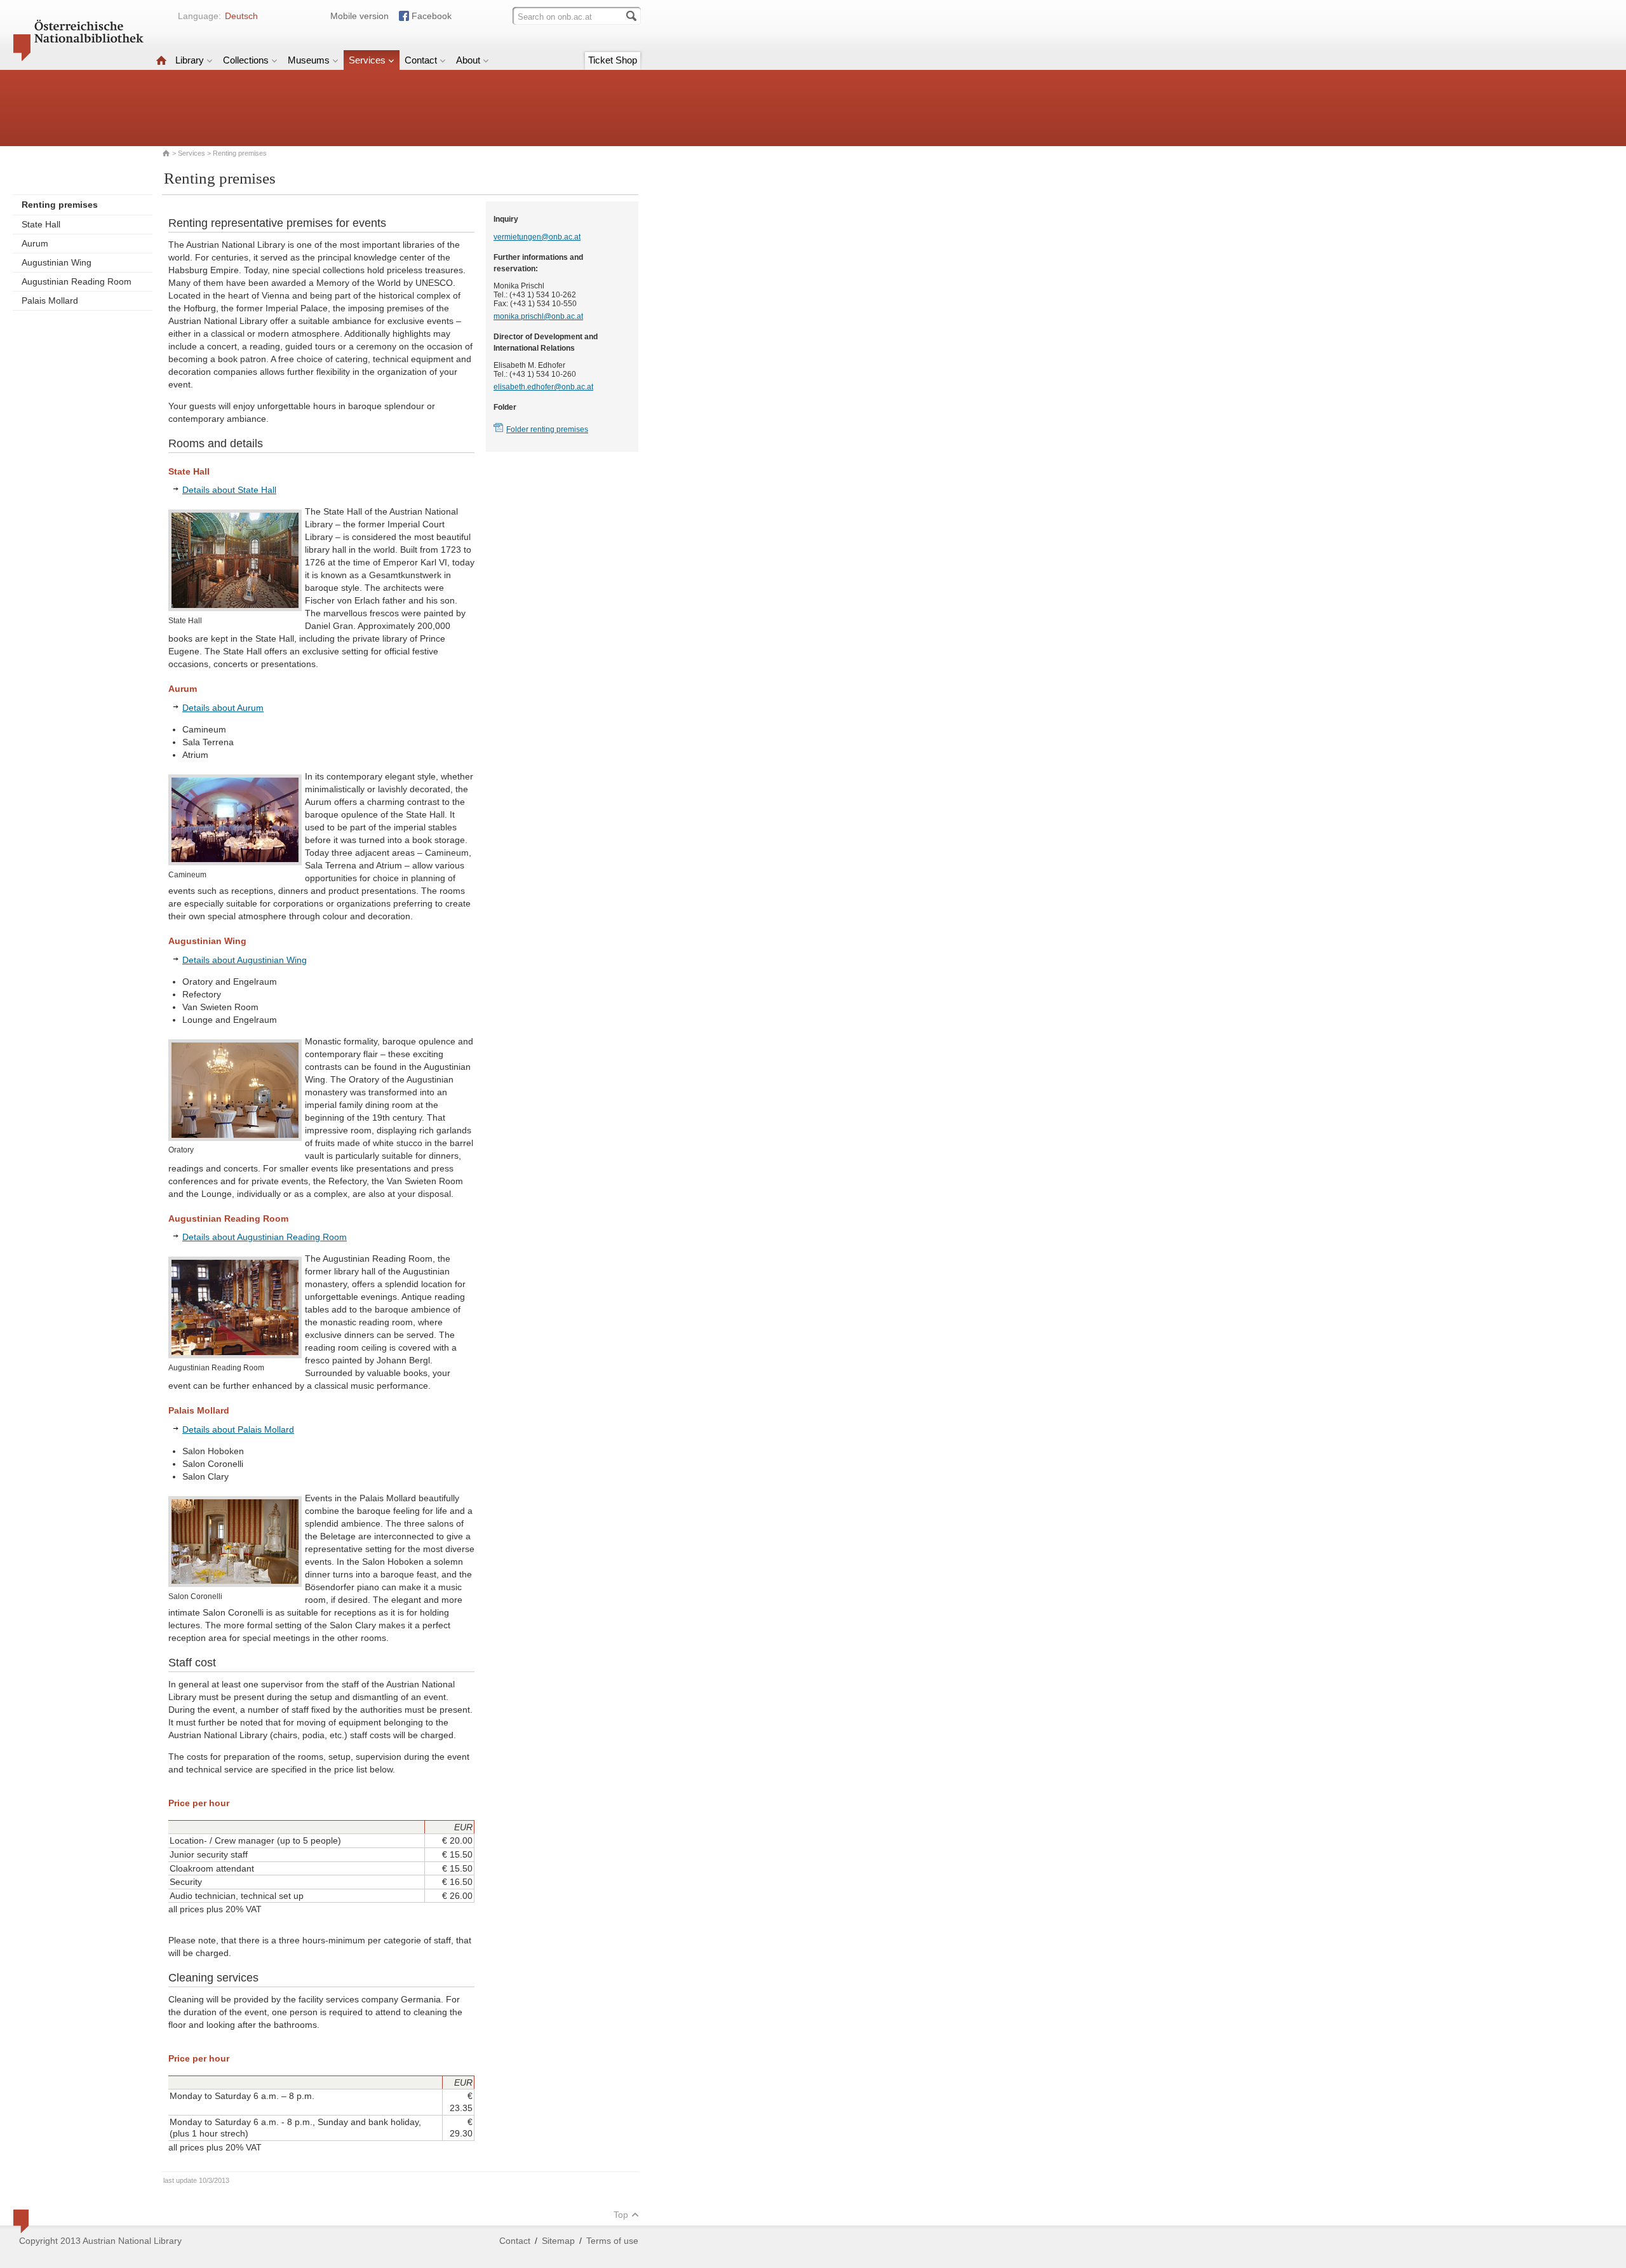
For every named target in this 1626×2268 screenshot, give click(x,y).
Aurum (35, 243)
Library (190, 60)
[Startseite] (161, 60)
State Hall (41, 224)
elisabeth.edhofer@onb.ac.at (543, 387)
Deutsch (241, 16)
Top (621, 2215)
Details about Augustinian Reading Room (265, 1237)
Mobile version (359, 16)
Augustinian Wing (57, 262)
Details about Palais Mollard (238, 1429)
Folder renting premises (547, 429)
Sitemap (558, 2241)
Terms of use (612, 2241)
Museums (309, 60)
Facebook (432, 16)
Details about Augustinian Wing (245, 960)
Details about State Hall (229, 490)
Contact (421, 60)
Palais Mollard (50, 300)
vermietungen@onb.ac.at (537, 237)
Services (367, 60)
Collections (246, 60)
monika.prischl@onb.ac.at (538, 316)
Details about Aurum (223, 708)
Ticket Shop (613, 60)
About (468, 60)
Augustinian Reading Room (77, 281)
